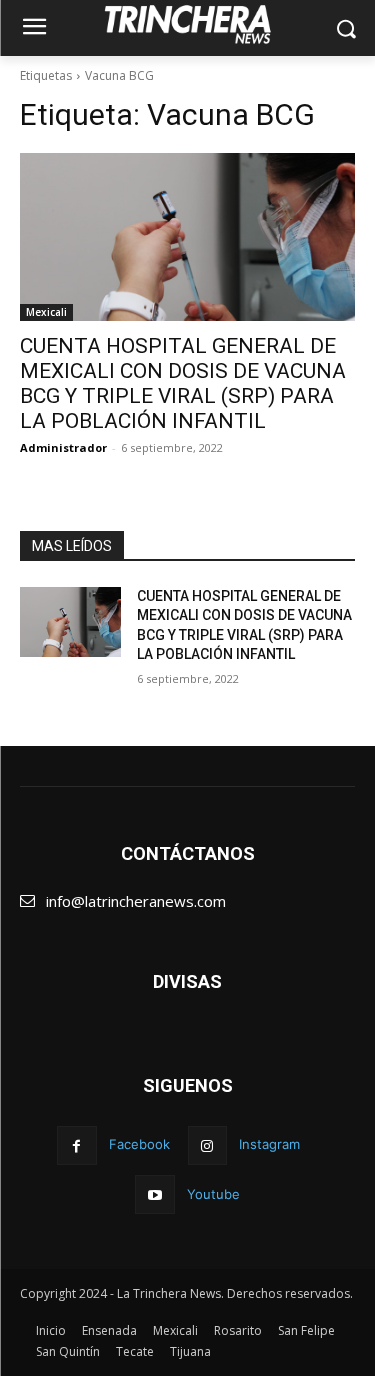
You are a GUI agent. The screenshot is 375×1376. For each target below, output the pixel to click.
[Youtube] (154, 1194)
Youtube (213, 1194)
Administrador (63, 447)
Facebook (139, 1144)
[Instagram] (207, 1145)
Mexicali (46, 312)
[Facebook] (76, 1145)
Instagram (269, 1144)
